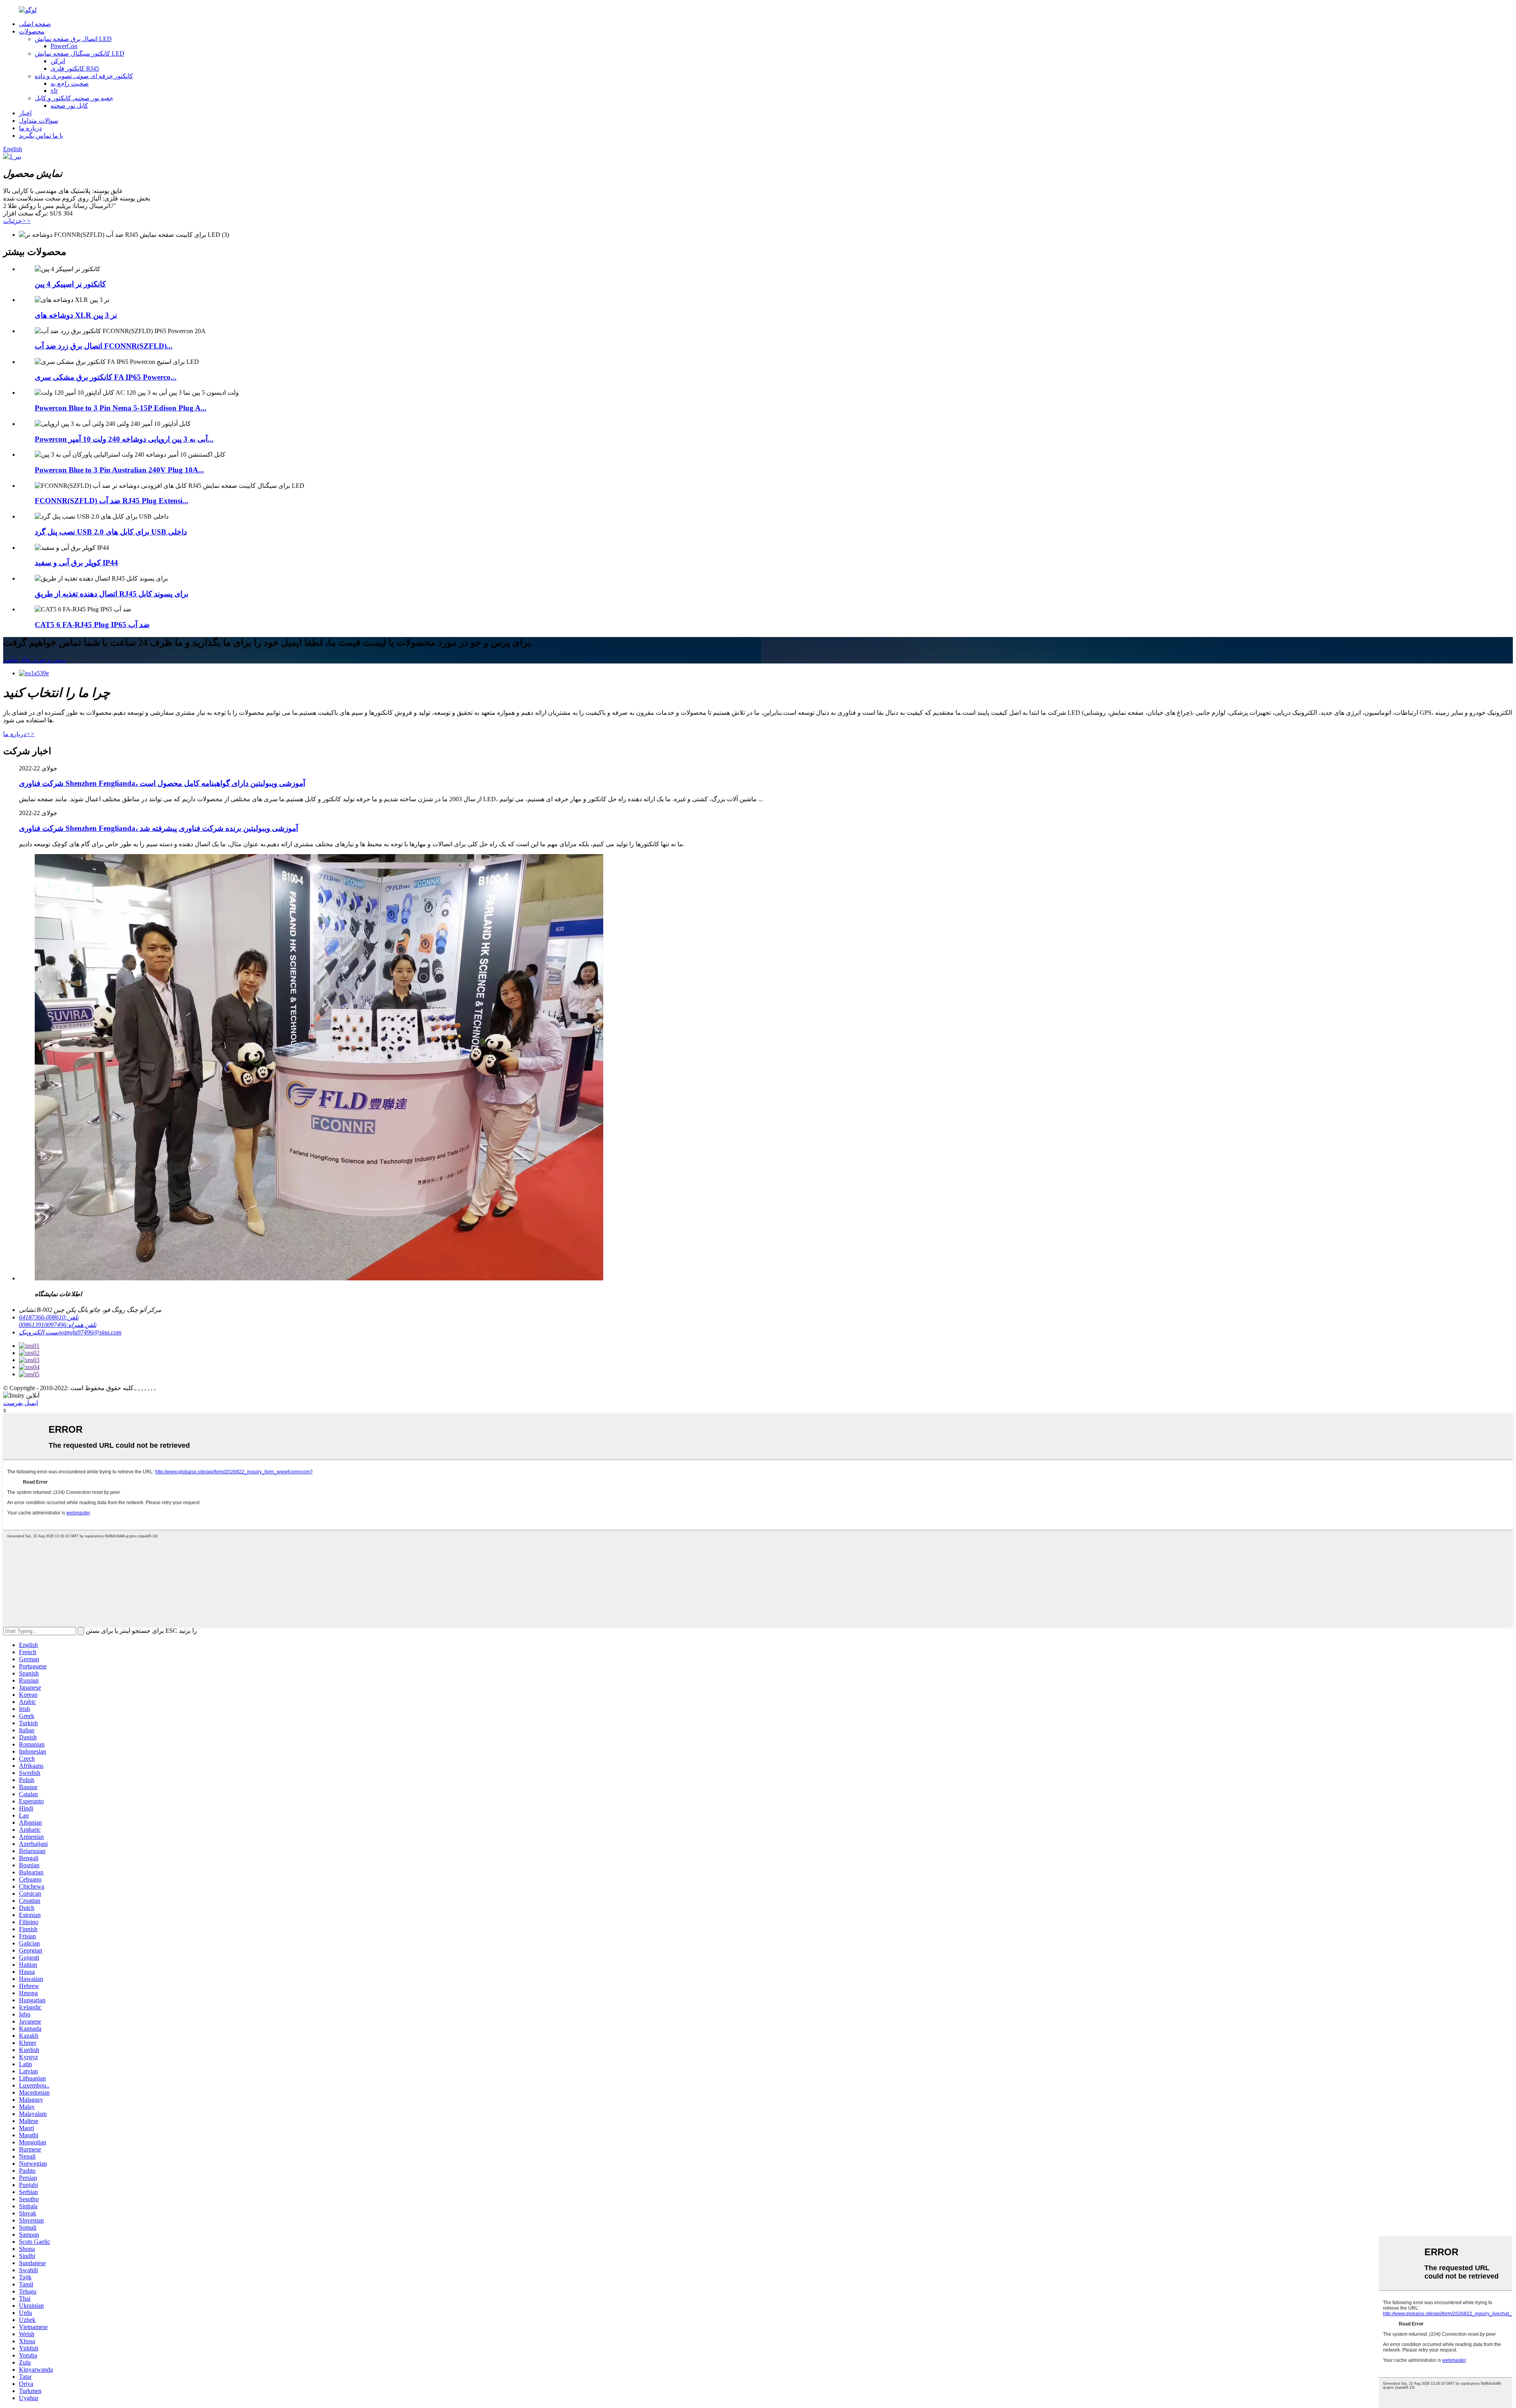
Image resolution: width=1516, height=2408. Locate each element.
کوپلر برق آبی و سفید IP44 (76, 563)
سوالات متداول (38, 121)
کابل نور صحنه (69, 106)
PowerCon (64, 46)
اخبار (25, 113)
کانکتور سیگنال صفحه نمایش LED (80, 53)
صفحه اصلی (35, 24)
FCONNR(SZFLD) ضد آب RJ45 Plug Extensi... (112, 501)
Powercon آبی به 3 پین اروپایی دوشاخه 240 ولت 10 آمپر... (124, 439)
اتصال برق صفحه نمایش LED (73, 39)
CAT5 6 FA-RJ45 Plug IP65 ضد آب (92, 625)
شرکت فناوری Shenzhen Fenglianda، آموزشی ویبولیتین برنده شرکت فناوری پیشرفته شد (159, 828)
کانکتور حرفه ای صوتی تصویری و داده (84, 76)
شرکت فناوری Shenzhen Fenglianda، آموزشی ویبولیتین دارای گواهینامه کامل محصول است (162, 783)
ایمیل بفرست (21, 1403)
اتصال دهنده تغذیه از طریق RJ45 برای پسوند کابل (112, 594)
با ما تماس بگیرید (41, 136)
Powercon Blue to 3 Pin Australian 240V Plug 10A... (119, 470)
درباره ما (30, 128)
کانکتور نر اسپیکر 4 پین (70, 284)
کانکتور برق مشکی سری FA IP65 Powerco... (106, 377)
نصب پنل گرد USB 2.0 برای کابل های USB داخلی (111, 532)
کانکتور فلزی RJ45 (75, 68)
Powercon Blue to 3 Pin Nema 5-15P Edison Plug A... (121, 408)
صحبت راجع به (70, 83)
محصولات (32, 31)
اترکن (58, 61)
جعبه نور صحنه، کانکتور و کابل (74, 98)
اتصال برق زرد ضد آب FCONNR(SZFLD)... (104, 346)
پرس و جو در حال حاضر (35, 660)
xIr (54, 91)
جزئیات (17, 221)
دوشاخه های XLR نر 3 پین (76, 315)
